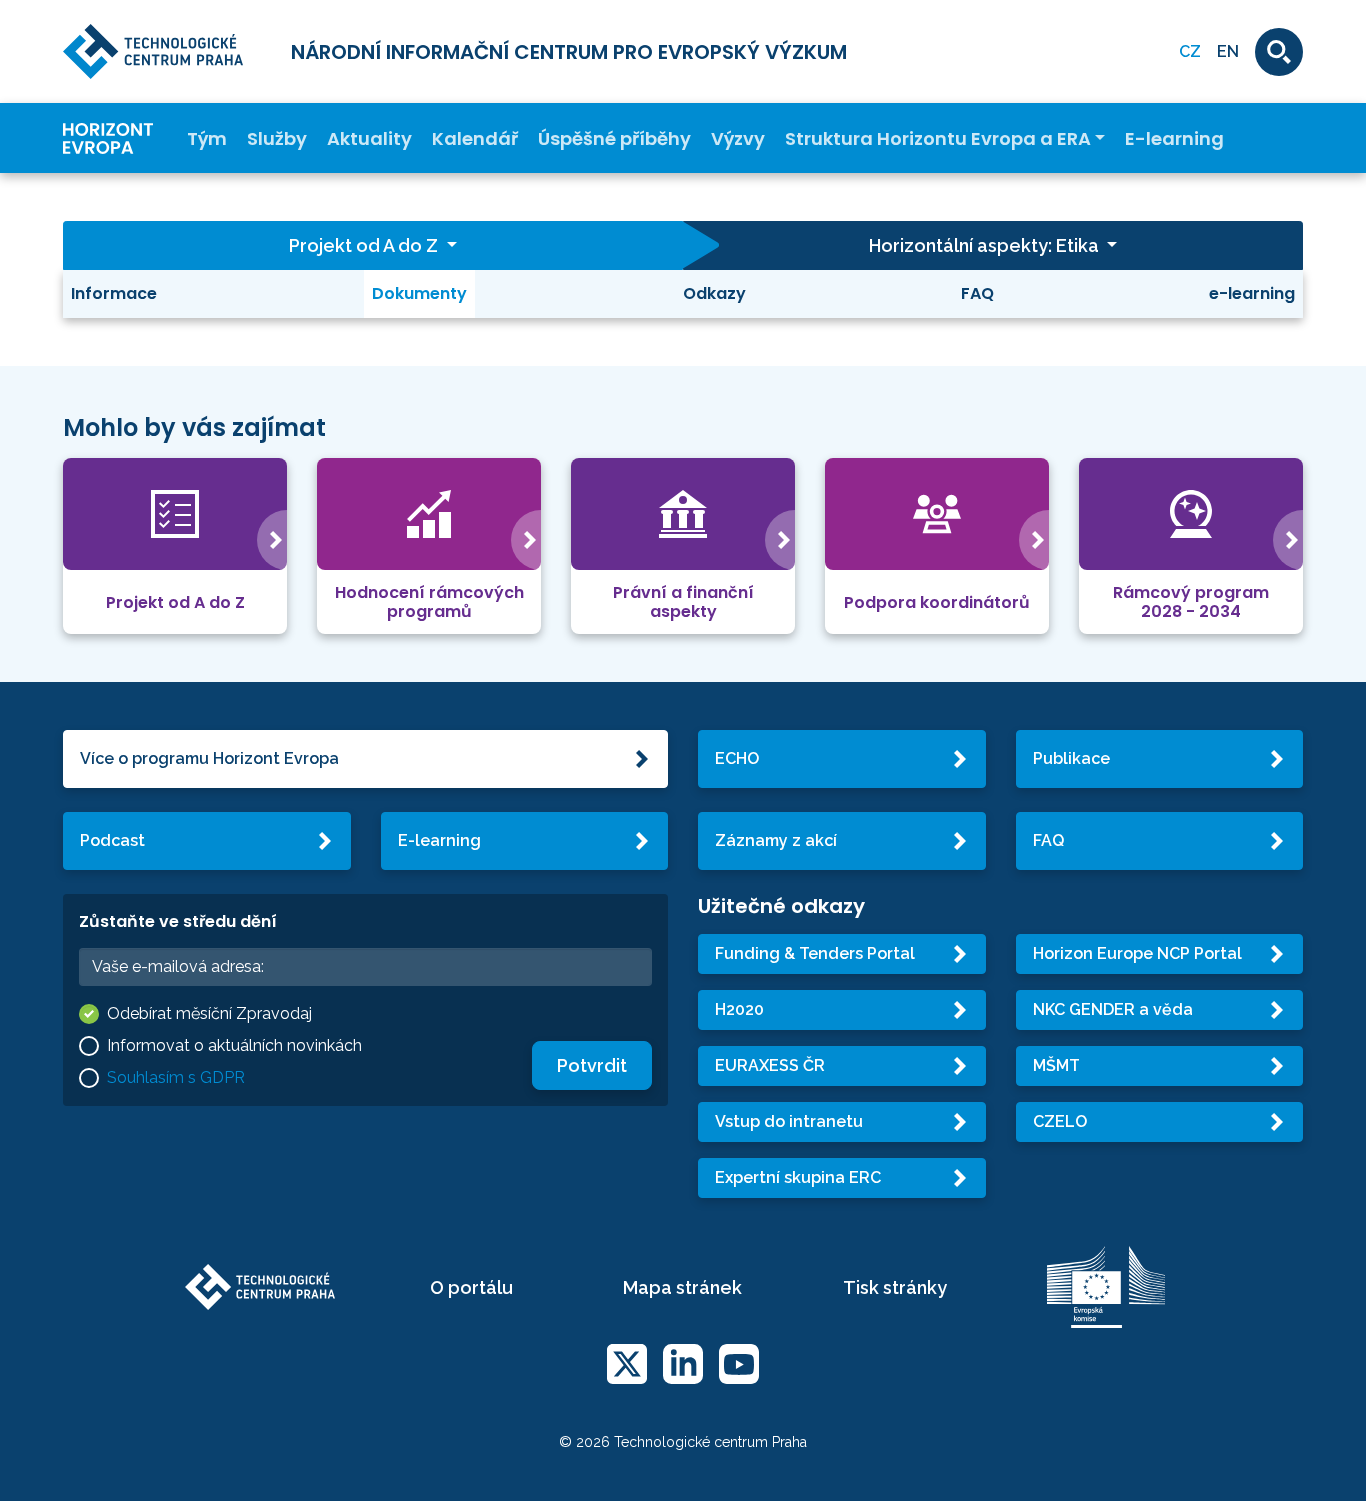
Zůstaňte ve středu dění (178, 921)
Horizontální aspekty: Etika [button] (986, 245)
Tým (207, 138)
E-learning (1174, 138)
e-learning (1252, 293)
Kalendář (475, 138)
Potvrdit (592, 1065)
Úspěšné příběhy (614, 138)
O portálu (471, 1287)
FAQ (977, 293)
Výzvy (738, 138)
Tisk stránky (895, 1287)
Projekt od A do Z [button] (365, 245)
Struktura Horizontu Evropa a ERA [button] (938, 138)
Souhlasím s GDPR (176, 1077)
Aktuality (369, 138)
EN (1228, 51)
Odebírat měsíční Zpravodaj (209, 1013)
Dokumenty (419, 293)
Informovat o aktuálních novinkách (234, 1045)
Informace (114, 293)
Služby (277, 138)
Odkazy (714, 293)
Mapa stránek (682, 1287)
